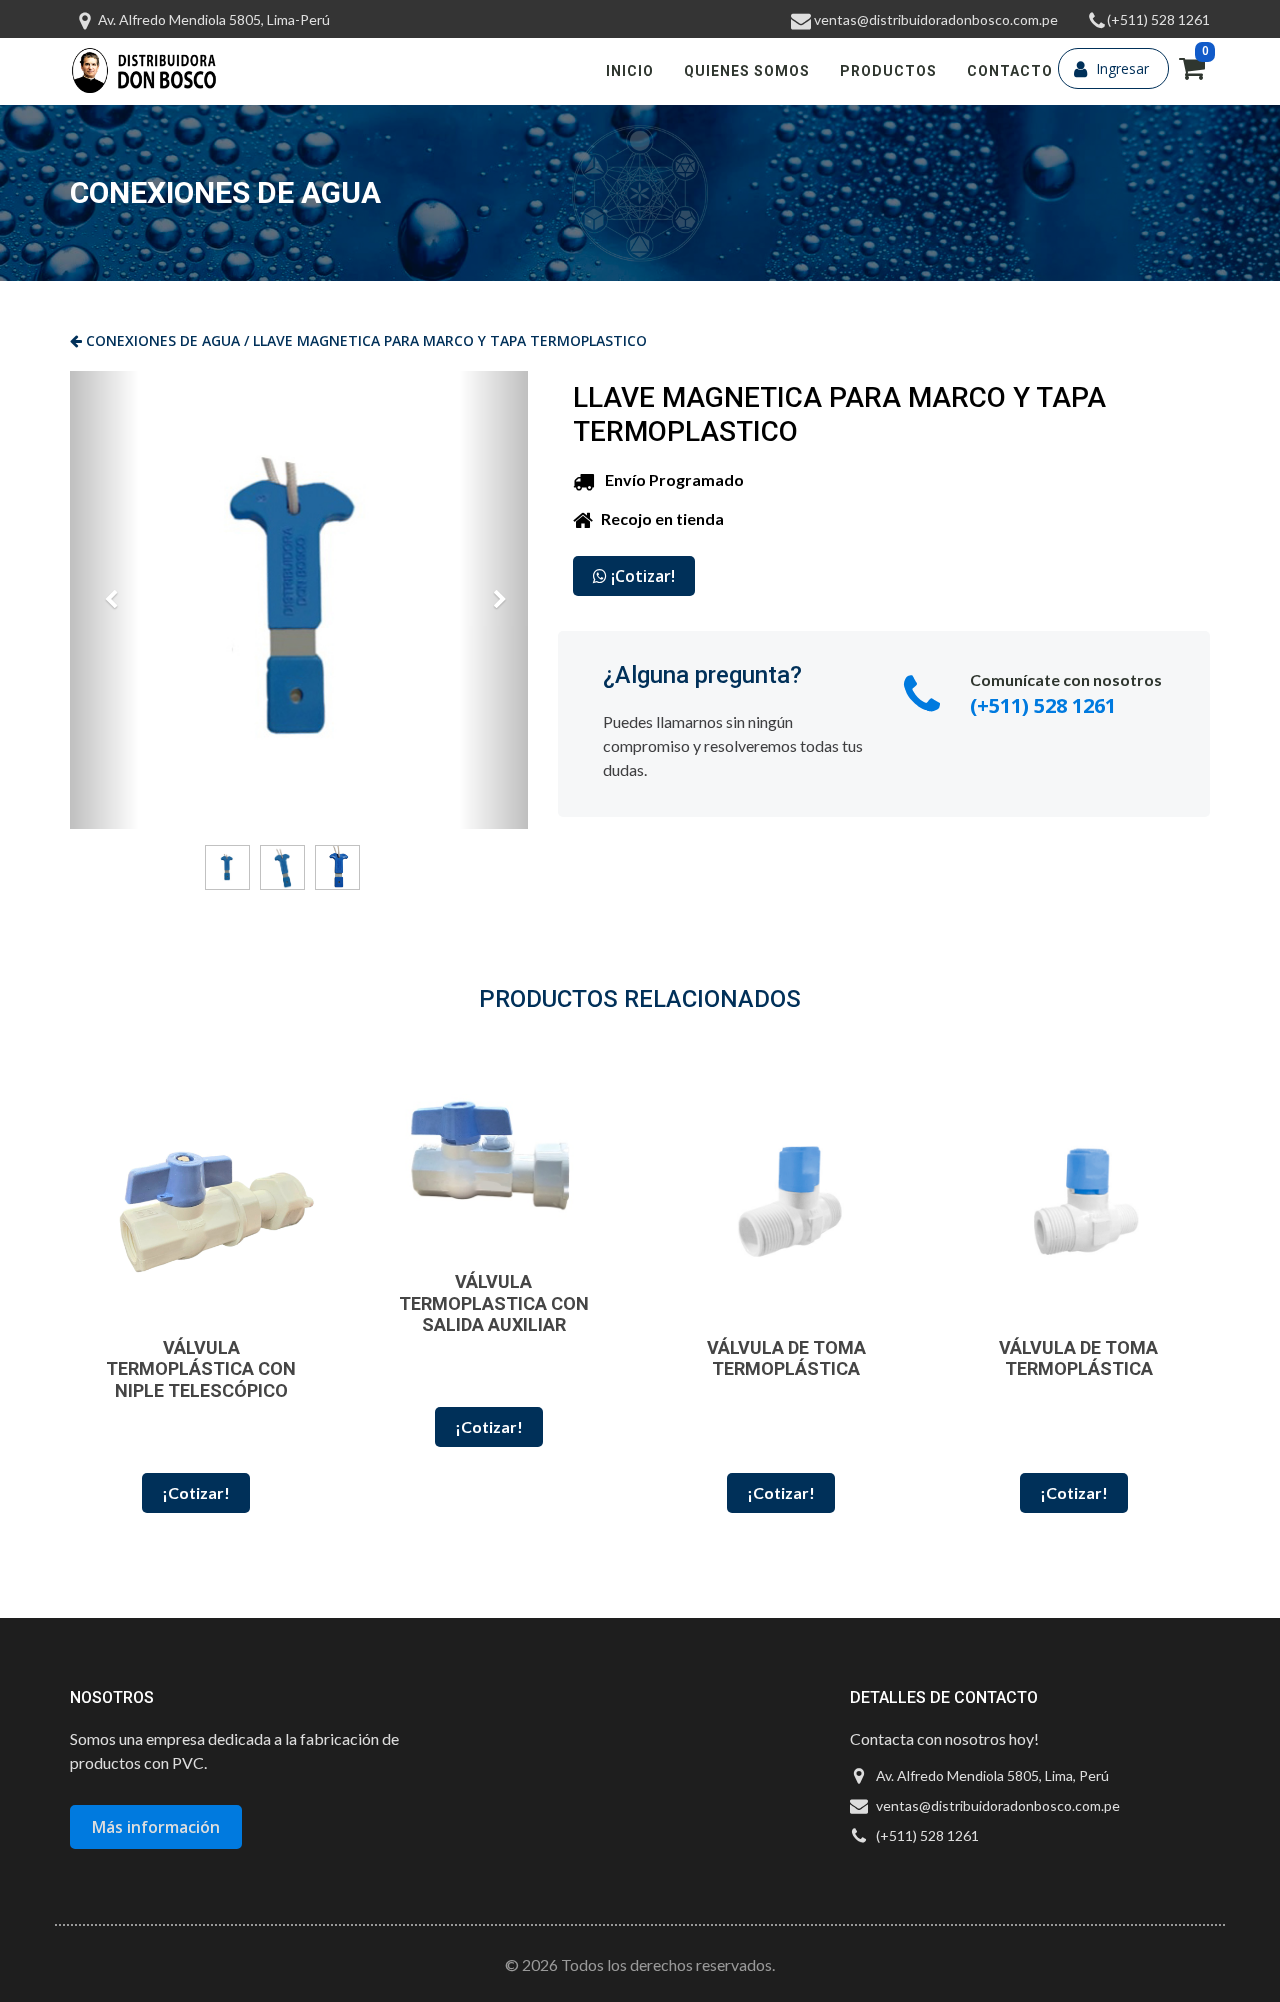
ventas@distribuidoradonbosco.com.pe (934, 19)
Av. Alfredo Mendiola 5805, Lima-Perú (212, 19)
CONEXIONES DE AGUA (161, 340)
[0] (1192, 72)
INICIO (630, 71)
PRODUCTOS (888, 71)
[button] (104, 600)
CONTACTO (1010, 71)
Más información (156, 1827)
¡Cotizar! (641, 576)
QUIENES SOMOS (747, 71)
